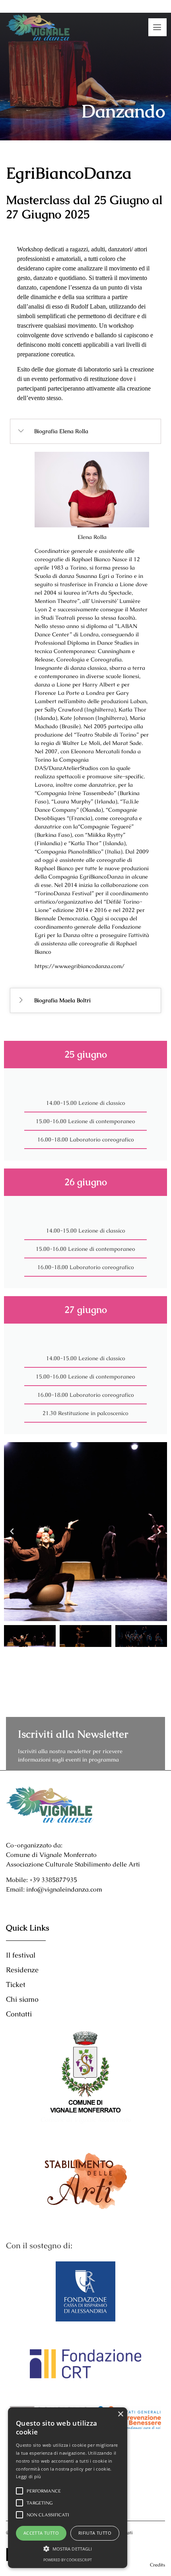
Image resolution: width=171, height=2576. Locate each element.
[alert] (68, 2488)
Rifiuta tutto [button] (95, 2533)
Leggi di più (29, 2476)
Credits (157, 2565)
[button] (12, 1532)
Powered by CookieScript (68, 2560)
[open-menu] (157, 27)
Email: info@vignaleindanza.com (54, 1889)
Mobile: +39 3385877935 (42, 1880)
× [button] (120, 2414)
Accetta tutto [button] (41, 2533)
